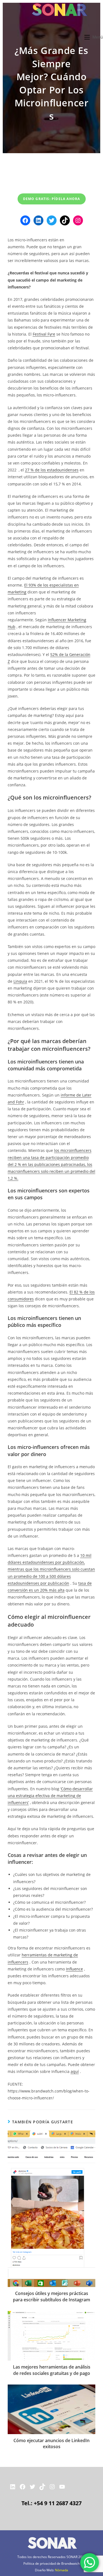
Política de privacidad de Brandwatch (51, 2563)
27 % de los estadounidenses (52, 470)
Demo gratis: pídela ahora (52, 199)
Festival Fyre (44, 334)
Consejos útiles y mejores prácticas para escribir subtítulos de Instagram (51, 2296)
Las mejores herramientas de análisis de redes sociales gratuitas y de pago (52, 2370)
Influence (74, 1969)
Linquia (20, 981)
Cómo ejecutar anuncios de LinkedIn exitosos (51, 2443)
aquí (75, 2071)
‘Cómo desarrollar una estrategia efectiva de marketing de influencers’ (50, 1796)
